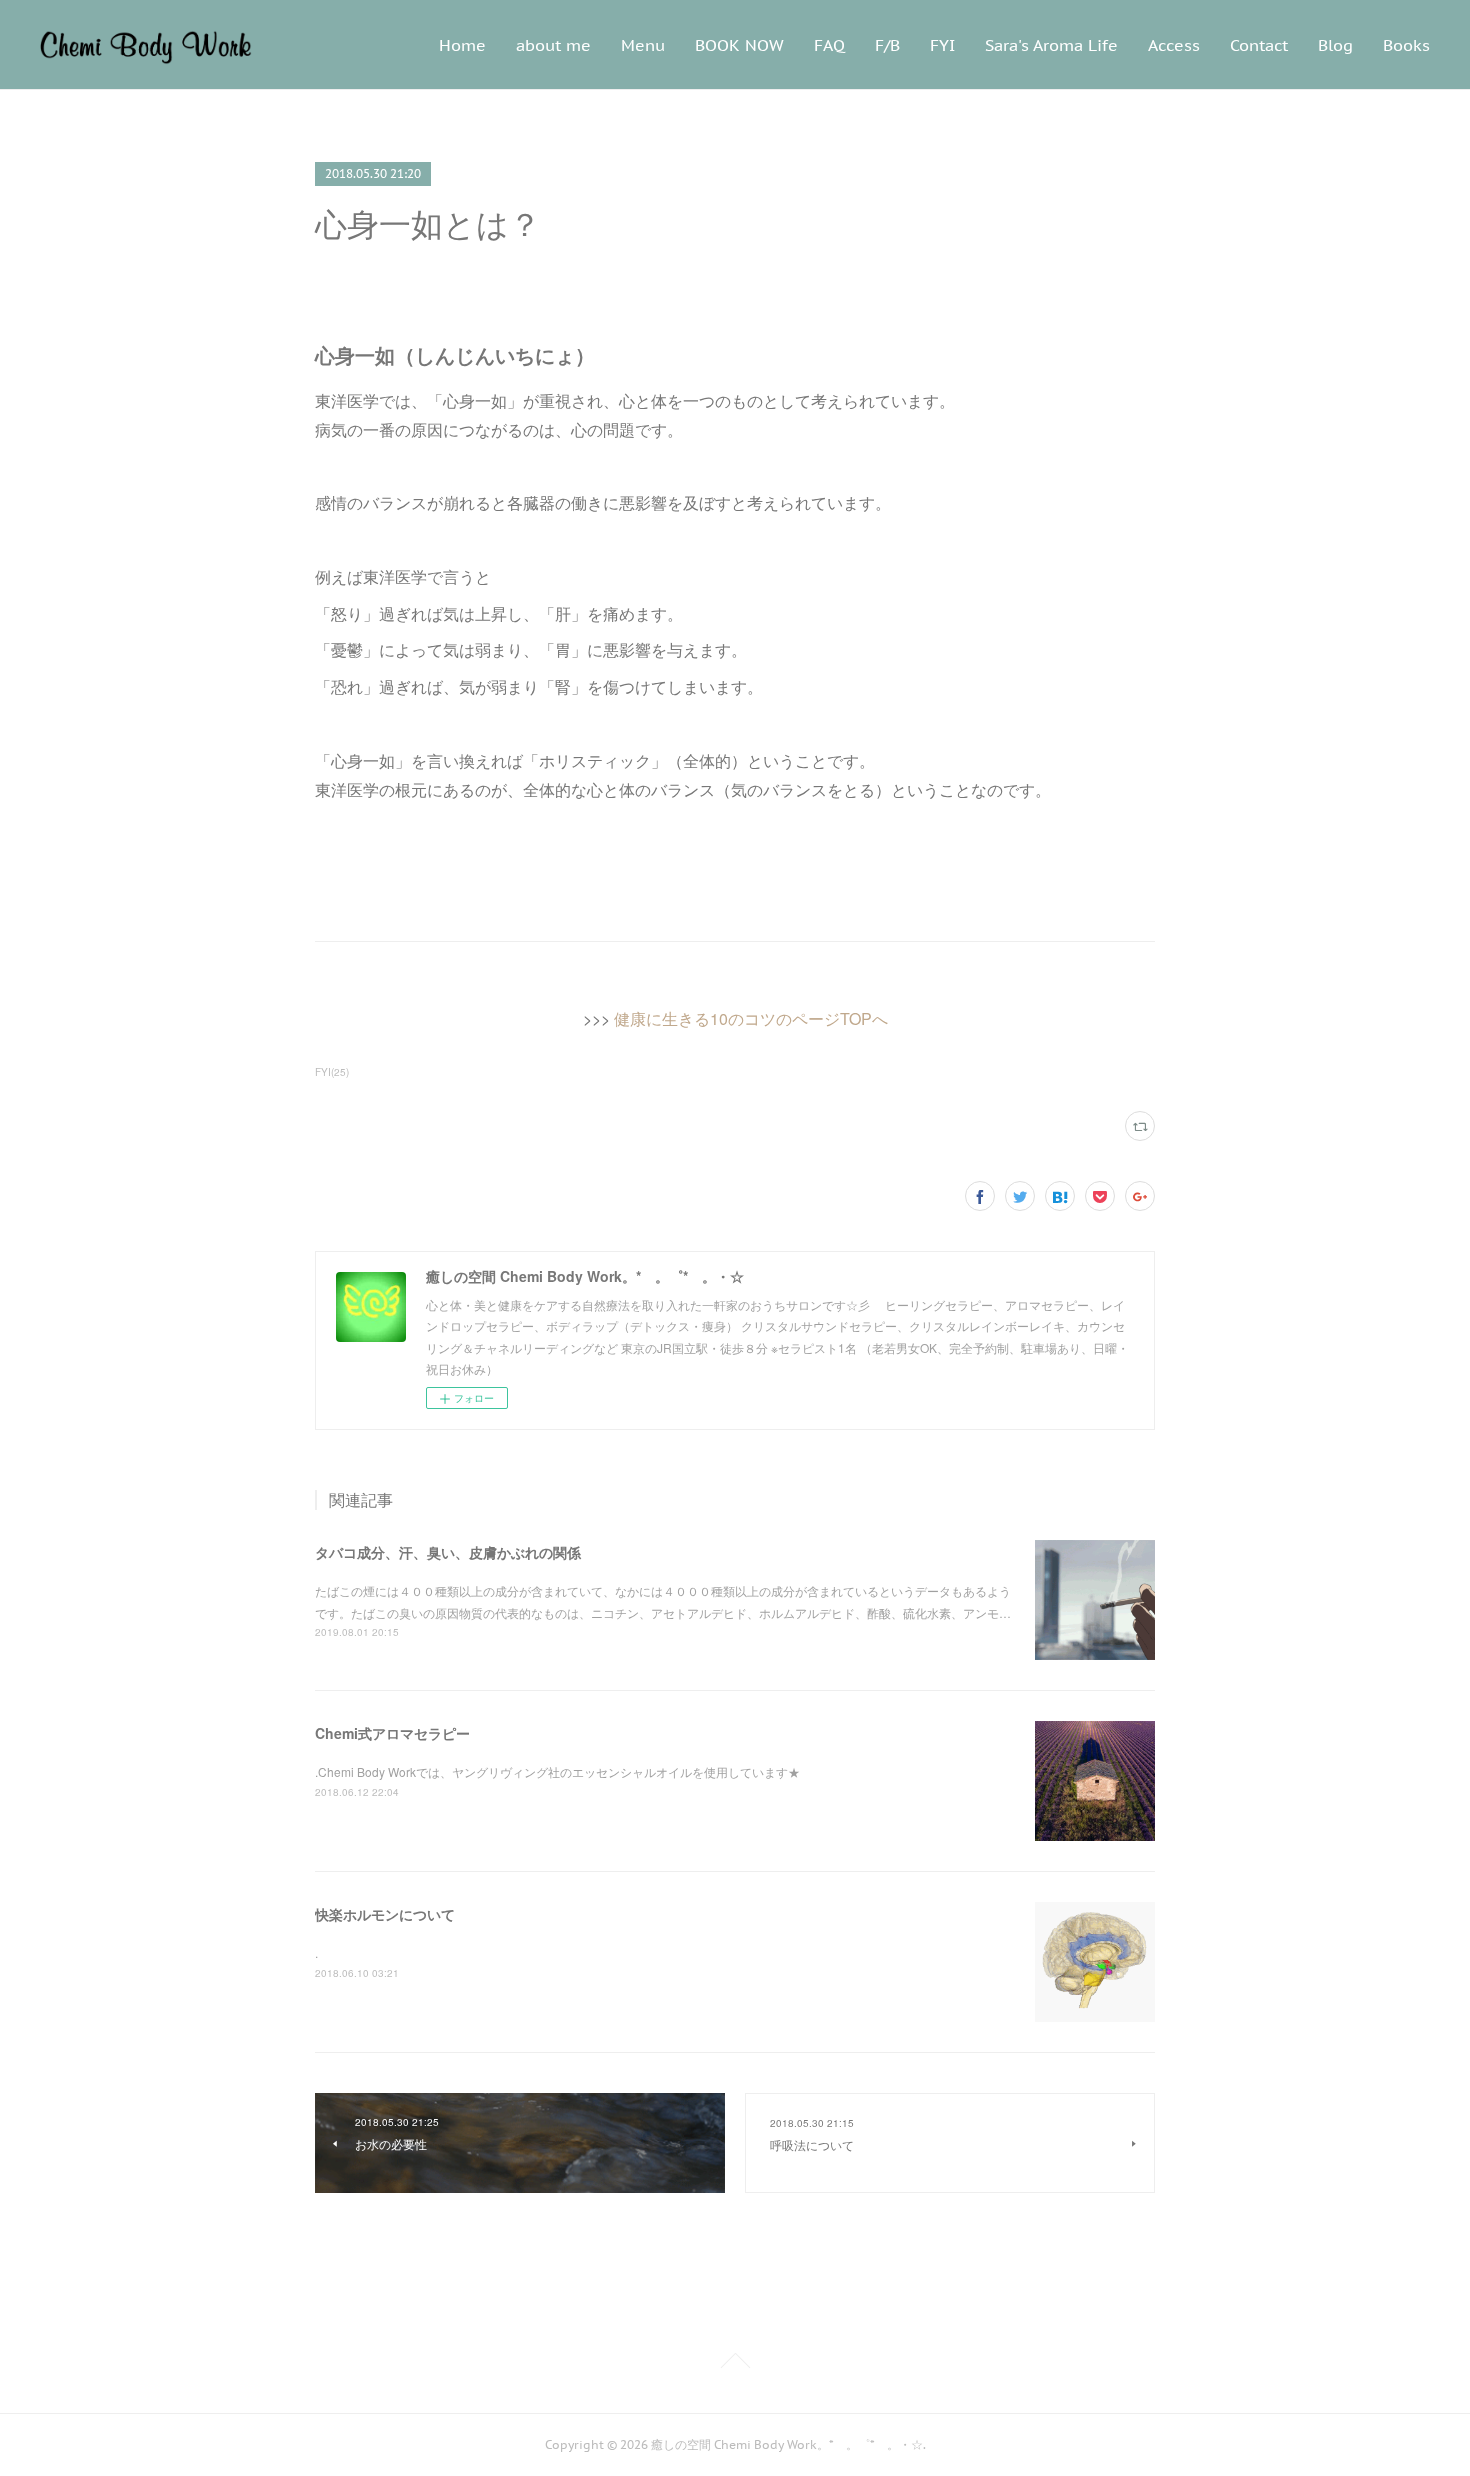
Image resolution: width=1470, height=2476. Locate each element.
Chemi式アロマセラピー (392, 1733)
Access (1174, 45)
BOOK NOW (739, 45)
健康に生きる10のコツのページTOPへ (751, 1018)
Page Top (735, 2364)
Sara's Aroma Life (1051, 45)
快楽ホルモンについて (385, 1914)
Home (462, 45)
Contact (1259, 45)
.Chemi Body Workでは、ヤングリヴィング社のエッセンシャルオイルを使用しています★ (557, 1771)
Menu (643, 45)
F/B (887, 45)
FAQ (829, 45)
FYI (942, 45)
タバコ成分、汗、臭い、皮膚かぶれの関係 (448, 1552)
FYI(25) (332, 1072)
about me (553, 45)
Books (1406, 45)
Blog (1335, 45)
